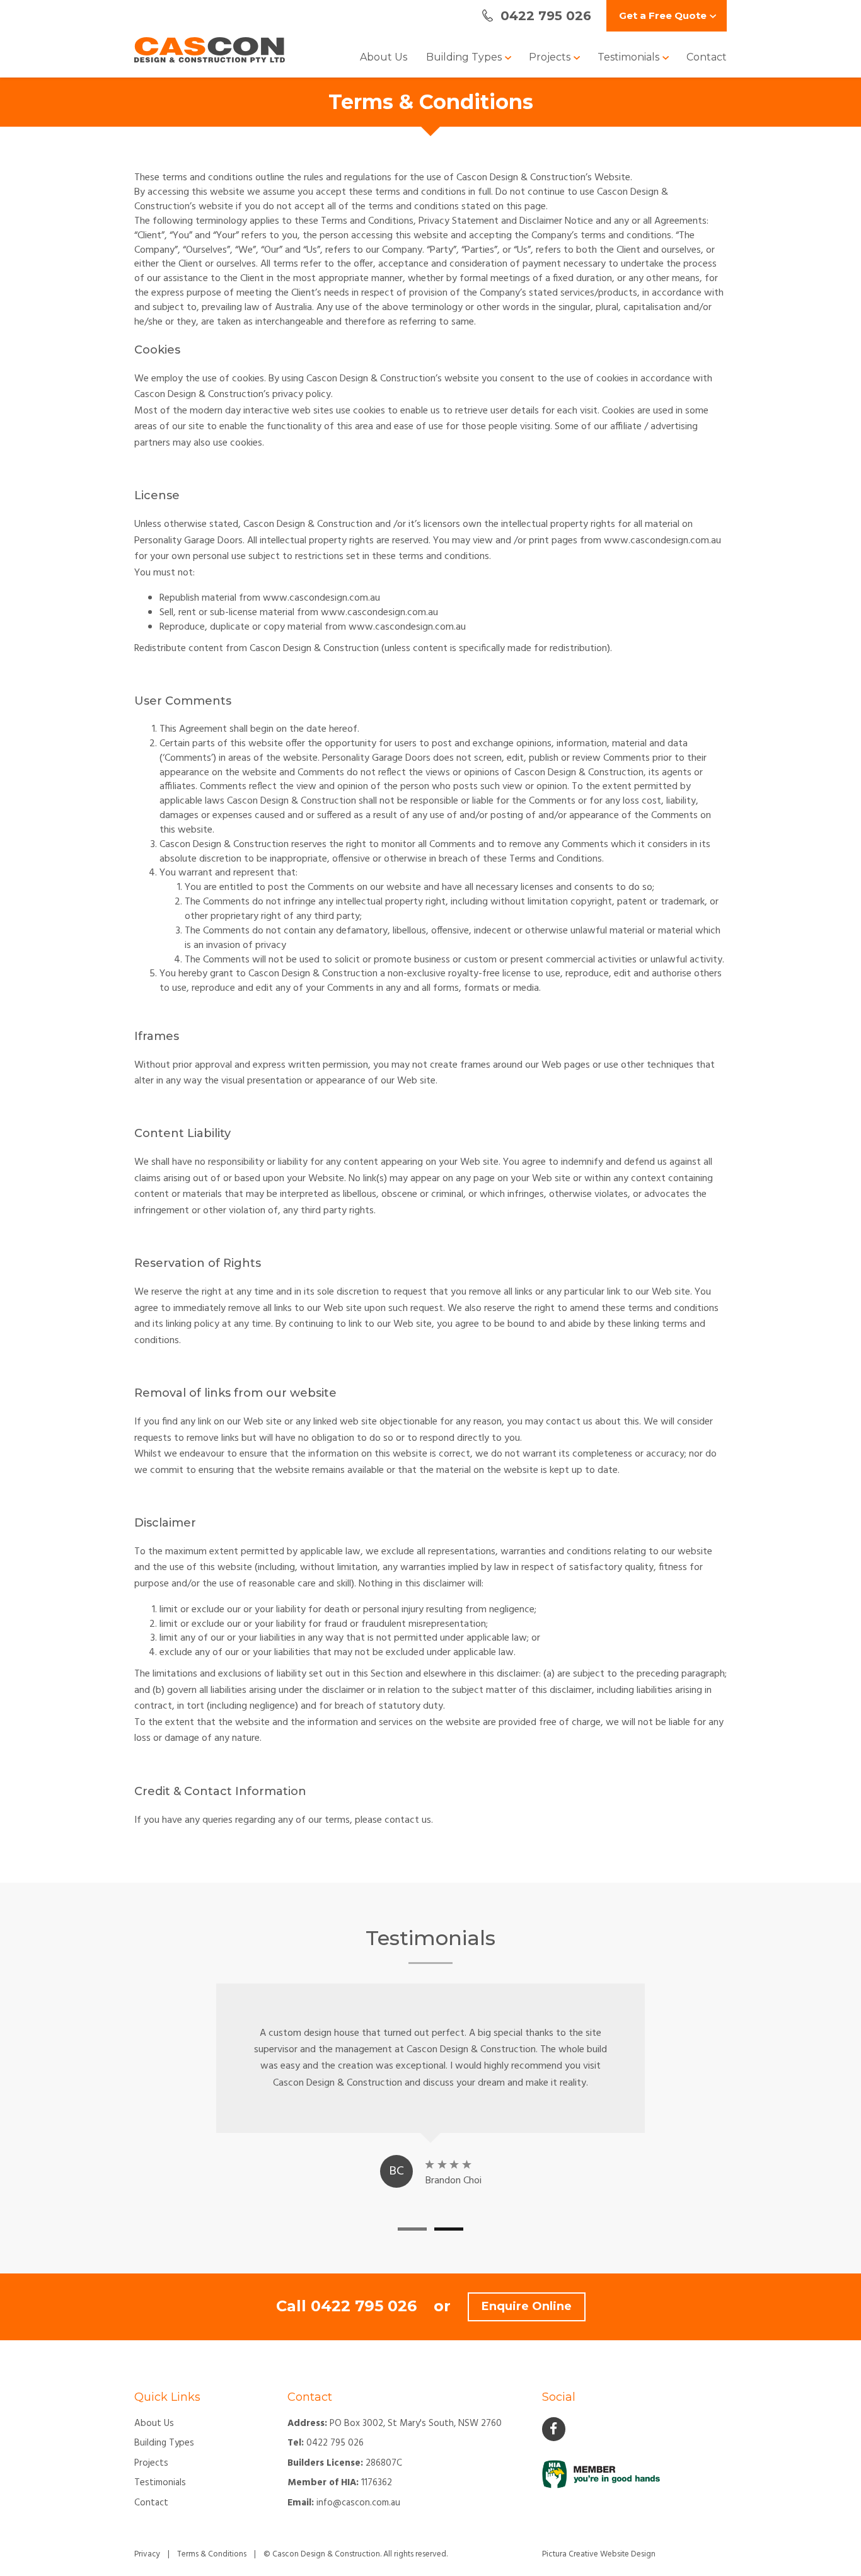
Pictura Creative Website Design (599, 2554)
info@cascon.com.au (358, 2503)
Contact (707, 57)
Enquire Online (527, 2306)
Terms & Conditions (212, 2554)
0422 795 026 (364, 2306)
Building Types (465, 57)
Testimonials (630, 57)
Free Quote (663, 15)
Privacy (147, 2554)
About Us (384, 57)
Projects (551, 57)
